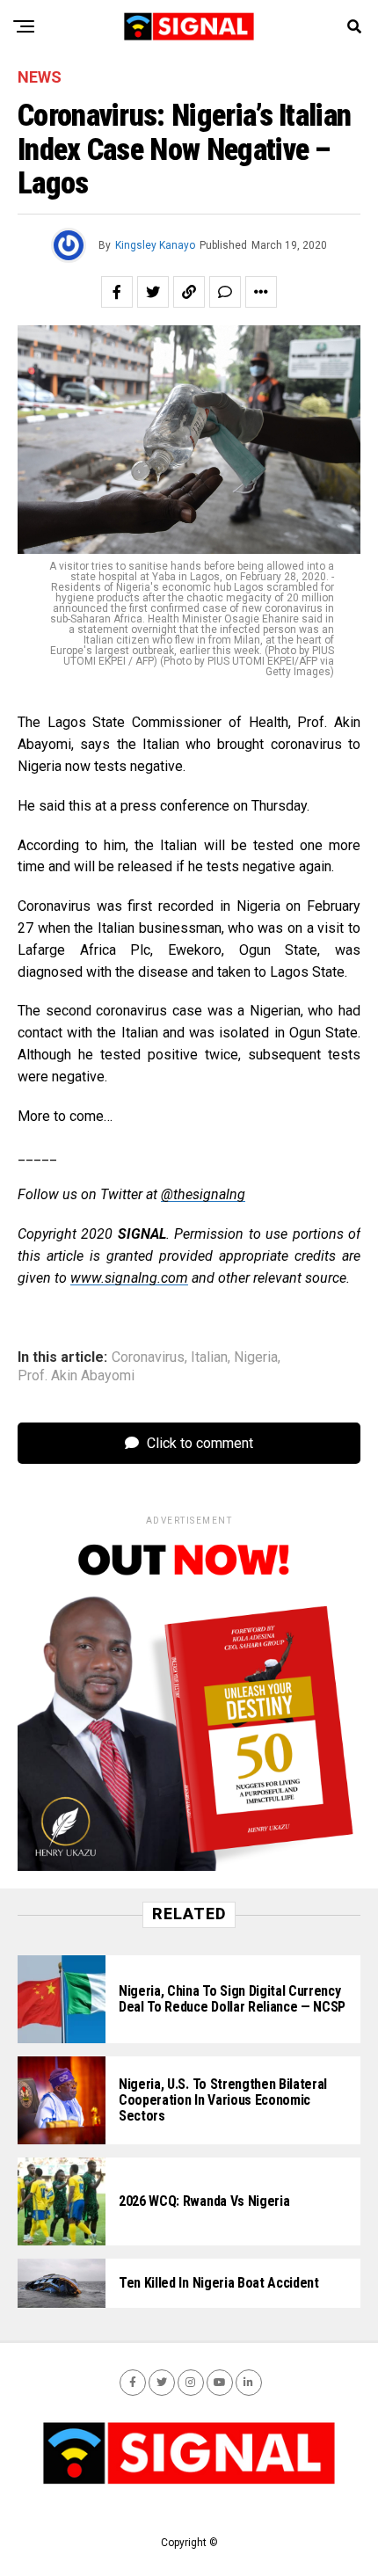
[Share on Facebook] (117, 292)
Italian (209, 1357)
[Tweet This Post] (153, 292)
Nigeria (256, 1357)
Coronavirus (148, 1357)
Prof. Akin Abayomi (76, 1376)
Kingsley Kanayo (155, 245)
